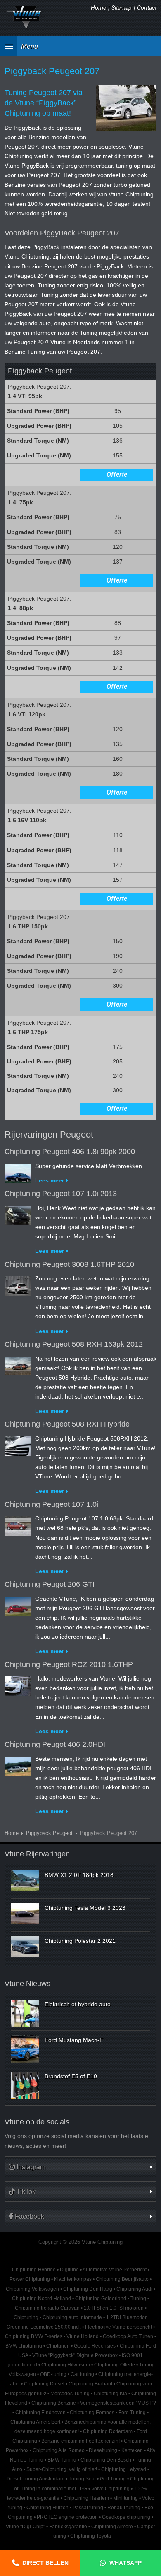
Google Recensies (95, 2346)
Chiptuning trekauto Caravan (47, 2308)
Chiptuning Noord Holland (41, 2299)
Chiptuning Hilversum (66, 2365)
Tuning (138, 2299)
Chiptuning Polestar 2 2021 (80, 1941)
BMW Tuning (62, 2460)
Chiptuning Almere (112, 2527)
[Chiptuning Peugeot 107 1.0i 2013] (18, 1214)
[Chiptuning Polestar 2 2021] (25, 1947)
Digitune (69, 2270)
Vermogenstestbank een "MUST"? (118, 2403)
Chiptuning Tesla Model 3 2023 (85, 1908)
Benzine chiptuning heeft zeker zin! (80, 2441)
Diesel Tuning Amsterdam (36, 2479)
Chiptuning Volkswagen (32, 2289)
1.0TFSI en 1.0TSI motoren (114, 2308)
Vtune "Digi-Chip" (25, 2527)
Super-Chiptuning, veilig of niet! (62, 2469)
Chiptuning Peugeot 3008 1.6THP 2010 (69, 1264)
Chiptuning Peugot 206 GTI (50, 1584)
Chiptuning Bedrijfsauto (122, 2279)
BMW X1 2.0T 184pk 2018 (79, 1875)
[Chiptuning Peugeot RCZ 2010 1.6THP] (18, 1684)
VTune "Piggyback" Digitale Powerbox (75, 2355)
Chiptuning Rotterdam (108, 2431)
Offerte (117, 474)
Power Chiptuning (30, 2279)
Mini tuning (125, 2498)
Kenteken (132, 2450)
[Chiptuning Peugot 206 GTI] (18, 1604)
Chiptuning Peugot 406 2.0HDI (55, 1744)
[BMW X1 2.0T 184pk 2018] (25, 1881)
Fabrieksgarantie (68, 2527)
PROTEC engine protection (67, 2517)
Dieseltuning (103, 2450)
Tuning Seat (82, 2479)
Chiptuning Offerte (115, 2365)
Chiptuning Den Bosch (106, 2460)
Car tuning (82, 2374)
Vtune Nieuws (27, 1984)
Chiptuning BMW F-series (34, 2336)
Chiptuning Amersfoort (35, 2422)
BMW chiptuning (24, 2346)
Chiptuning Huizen (47, 2508)
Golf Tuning (113, 2479)
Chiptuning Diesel (44, 2384)
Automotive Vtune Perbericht (115, 2270)
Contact (147, 8)
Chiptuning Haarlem (86, 2498)
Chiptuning (26, 2317)
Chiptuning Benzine (54, 2403)
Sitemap (122, 8)
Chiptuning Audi (134, 2289)
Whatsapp (125, 2563)
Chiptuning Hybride (34, 2270)
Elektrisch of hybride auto (78, 2004)
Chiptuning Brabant (90, 2384)
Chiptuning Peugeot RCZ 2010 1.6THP (69, 1664)
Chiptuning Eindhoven (40, 2413)
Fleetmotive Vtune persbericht (118, 2327)
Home (98, 8)
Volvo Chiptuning (110, 2489)
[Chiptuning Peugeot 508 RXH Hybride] (18, 1444)
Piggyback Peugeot (49, 1833)
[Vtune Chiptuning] (26, 17)
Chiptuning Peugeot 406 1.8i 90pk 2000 (70, 1152)
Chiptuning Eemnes (92, 2413)
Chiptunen (58, 2346)
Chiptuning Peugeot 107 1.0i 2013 (61, 1194)
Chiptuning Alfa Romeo (59, 2450)
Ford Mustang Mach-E (74, 2040)
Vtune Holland (83, 2336)
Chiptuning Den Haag (88, 2289)
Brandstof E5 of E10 (71, 2076)
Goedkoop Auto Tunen (128, 2336)
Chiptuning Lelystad (124, 2469)
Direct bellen (45, 2563)
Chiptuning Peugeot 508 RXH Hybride (67, 1424)
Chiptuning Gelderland (101, 2299)
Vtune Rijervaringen (37, 1854)
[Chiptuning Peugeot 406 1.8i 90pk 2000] (18, 1172)
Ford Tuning (132, 2413)
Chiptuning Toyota (91, 2536)
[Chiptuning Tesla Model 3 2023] (25, 1914)
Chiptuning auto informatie (72, 2317)
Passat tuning (88, 2508)
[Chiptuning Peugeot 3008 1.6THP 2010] (18, 1284)
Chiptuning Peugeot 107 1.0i (51, 1504)
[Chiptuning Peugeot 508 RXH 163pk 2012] (18, 1364)
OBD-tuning (53, 2374)
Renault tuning (124, 2508)
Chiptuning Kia (110, 2394)
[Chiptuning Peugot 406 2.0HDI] (18, 1765)
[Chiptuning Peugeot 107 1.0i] (18, 1524)
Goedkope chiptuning (126, 2517)
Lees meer (50, 1180)
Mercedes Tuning (70, 2394)
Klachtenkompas (73, 2279)
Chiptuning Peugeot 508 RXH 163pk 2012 (74, 1344)
